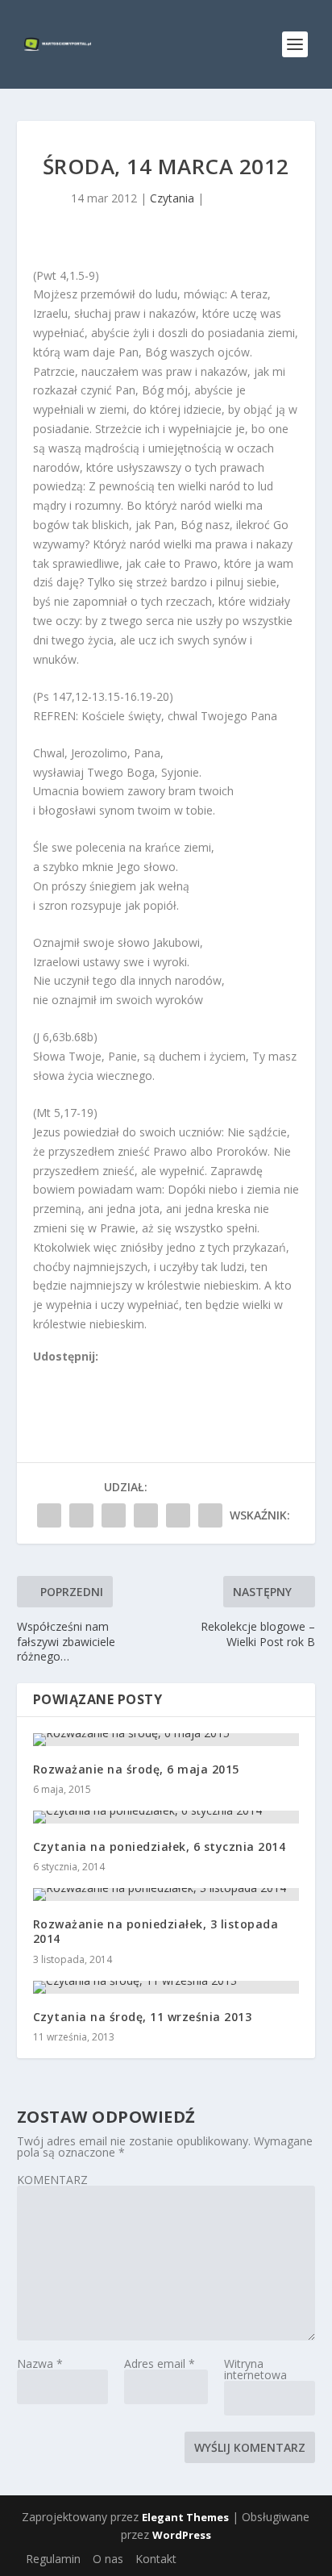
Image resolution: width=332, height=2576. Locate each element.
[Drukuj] (147, 1376)
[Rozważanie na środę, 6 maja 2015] (166, 1740)
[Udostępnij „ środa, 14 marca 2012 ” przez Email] (178, 1515)
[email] (129, 1376)
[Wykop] (58, 1376)
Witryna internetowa (255, 2369)
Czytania (172, 198)
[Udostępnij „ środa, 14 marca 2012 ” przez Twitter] (81, 1515)
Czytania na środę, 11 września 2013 (143, 2017)
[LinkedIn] (111, 1376)
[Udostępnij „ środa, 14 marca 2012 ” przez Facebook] (49, 1515)
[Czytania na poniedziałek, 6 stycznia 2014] (166, 1817)
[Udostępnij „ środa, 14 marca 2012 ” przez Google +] (114, 1515)
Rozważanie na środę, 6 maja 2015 (136, 1769)
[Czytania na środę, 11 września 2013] (166, 1987)
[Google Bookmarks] (93, 1376)
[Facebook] (40, 1376)
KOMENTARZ (52, 2180)
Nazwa (40, 2363)
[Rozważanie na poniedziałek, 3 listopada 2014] (166, 1894)
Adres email (160, 2363)
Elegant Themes (185, 2517)
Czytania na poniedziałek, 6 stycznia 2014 (160, 1847)
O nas (108, 2559)
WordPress (182, 2535)
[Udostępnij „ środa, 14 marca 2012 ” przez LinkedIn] (146, 1515)
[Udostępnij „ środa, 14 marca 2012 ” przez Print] (210, 1515)
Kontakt (156, 2559)
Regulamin (53, 2559)
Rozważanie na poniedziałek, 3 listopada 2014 (156, 1931)
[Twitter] (76, 1376)
